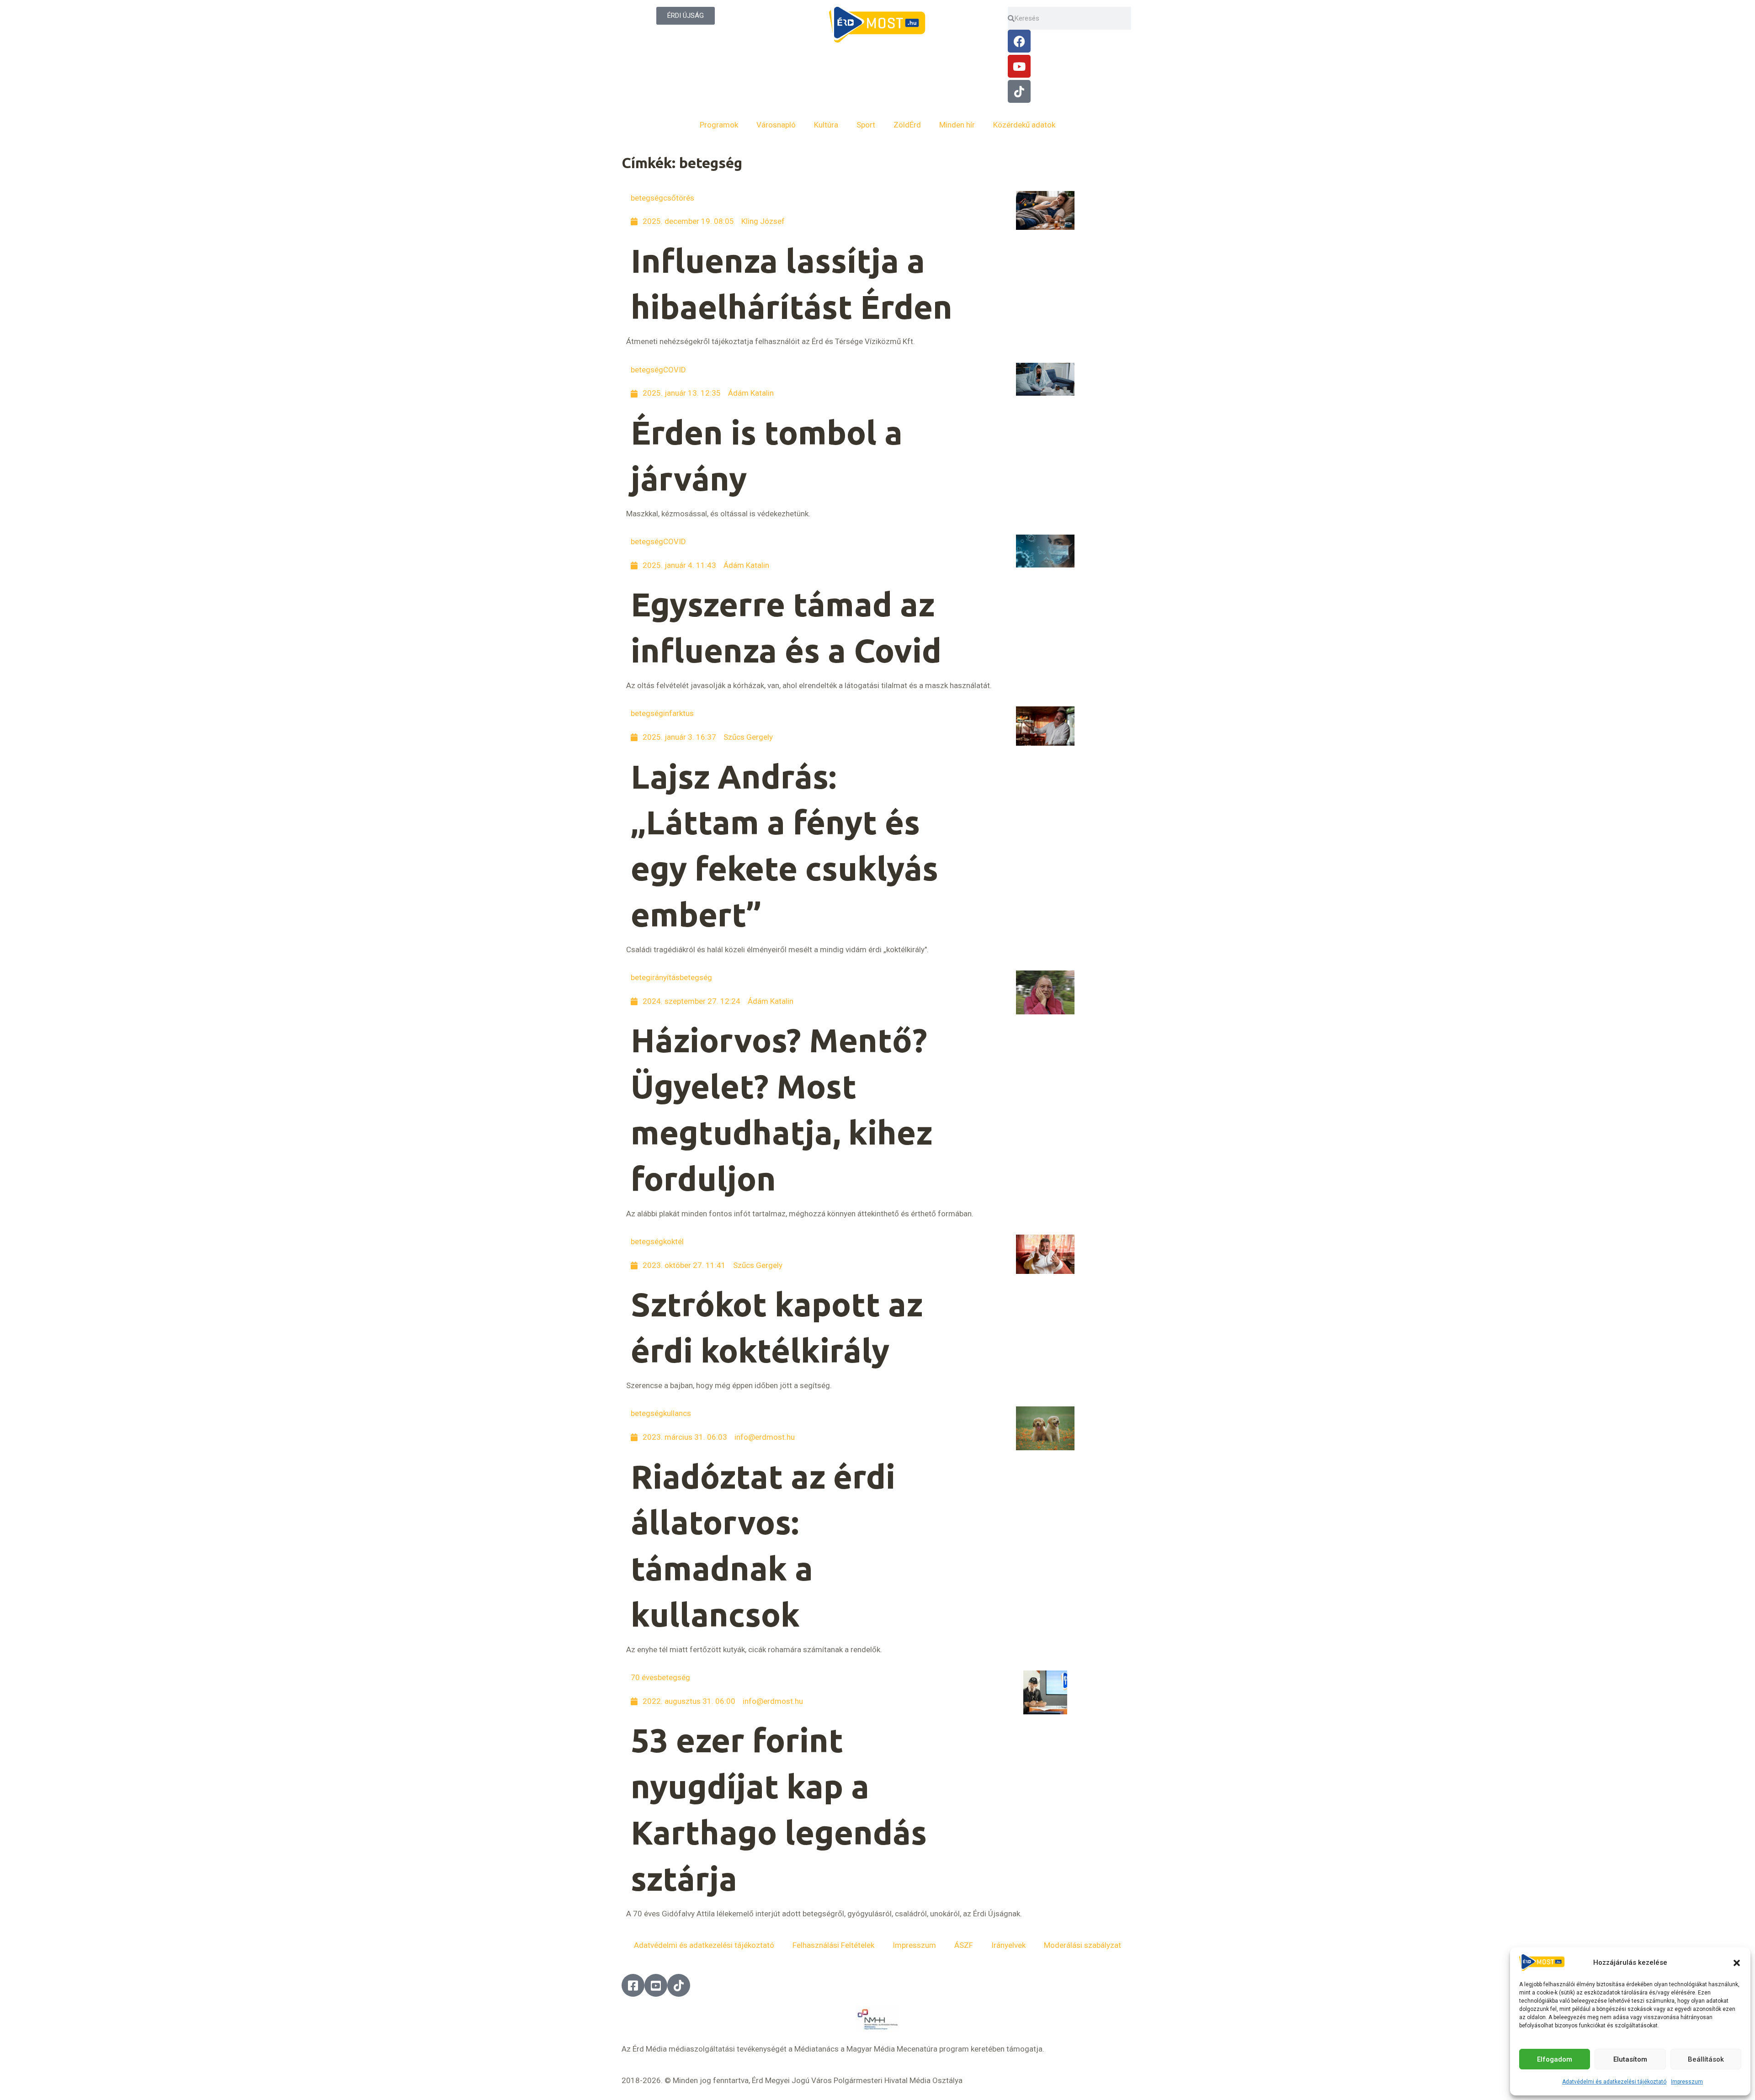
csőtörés (679, 198)
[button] (1737, 1963)
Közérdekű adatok (1024, 125)
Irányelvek (1008, 1945)
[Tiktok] (1019, 91)
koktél (673, 1241)
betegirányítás (655, 977)
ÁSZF (964, 1945)
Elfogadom (1555, 2059)
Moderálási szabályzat (1082, 1945)
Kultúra (826, 125)
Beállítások (1706, 2059)
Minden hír (957, 125)
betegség (647, 198)
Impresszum (1687, 2082)
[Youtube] (1019, 66)
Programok (719, 125)
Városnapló (776, 125)
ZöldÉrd (907, 125)
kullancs (677, 1413)
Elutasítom (1630, 2059)
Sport (866, 125)
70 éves (644, 1677)
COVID (675, 370)
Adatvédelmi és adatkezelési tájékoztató (1614, 2082)
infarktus (678, 713)
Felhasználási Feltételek (833, 1945)
